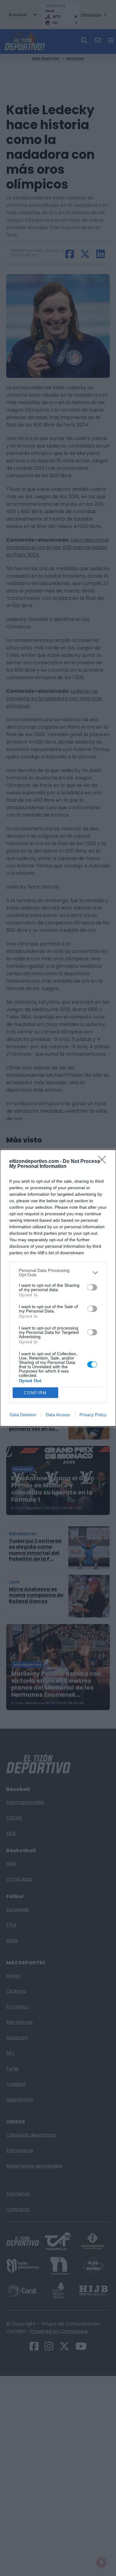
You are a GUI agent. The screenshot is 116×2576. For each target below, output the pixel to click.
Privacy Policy (93, 1415)
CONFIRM (35, 1393)
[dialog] (58, 1288)
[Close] (104, 1162)
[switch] (92, 1287)
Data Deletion (23, 1415)
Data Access (58, 1415)
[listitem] (58, 1273)
